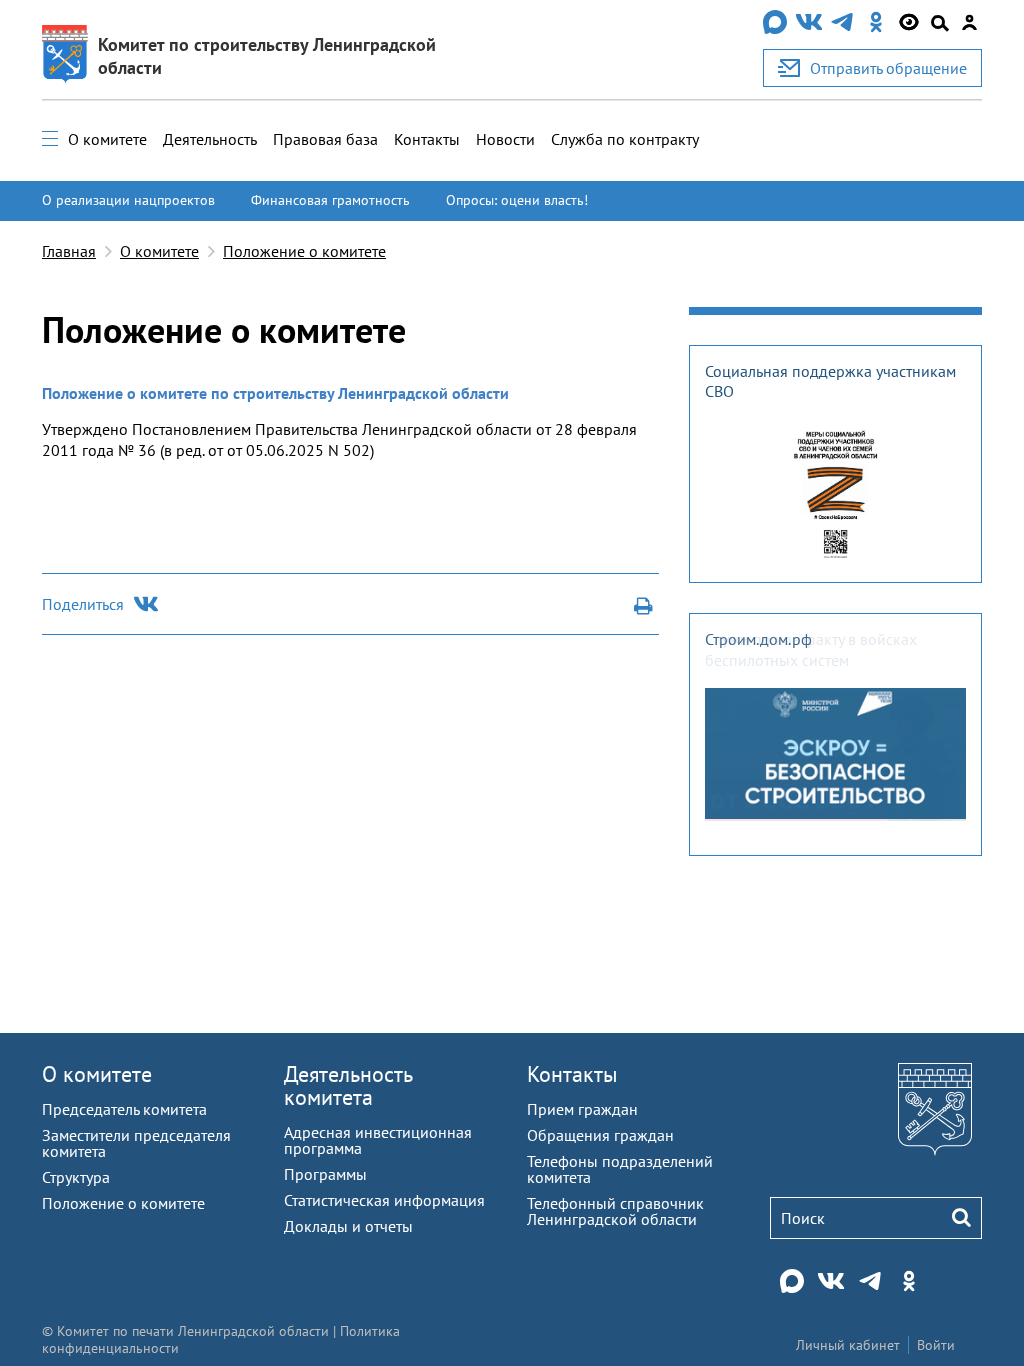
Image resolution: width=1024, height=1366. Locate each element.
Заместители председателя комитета (136, 1143)
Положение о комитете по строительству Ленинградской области (275, 393)
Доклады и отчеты (348, 1226)
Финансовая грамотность (330, 200)
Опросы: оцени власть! (517, 200)
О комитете (107, 139)
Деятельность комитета (348, 1085)
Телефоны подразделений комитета (620, 1169)
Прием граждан (582, 1109)
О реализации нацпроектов (128, 200)
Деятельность (210, 139)
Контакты (427, 139)
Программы (325, 1174)
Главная (69, 251)
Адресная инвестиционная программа (378, 1140)
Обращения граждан (600, 1135)
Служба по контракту (625, 139)
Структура (76, 1177)
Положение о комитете (304, 251)
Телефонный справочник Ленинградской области (615, 1211)
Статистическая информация (384, 1200)
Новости (505, 139)
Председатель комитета (124, 1109)
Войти (936, 1345)
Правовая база (325, 139)
